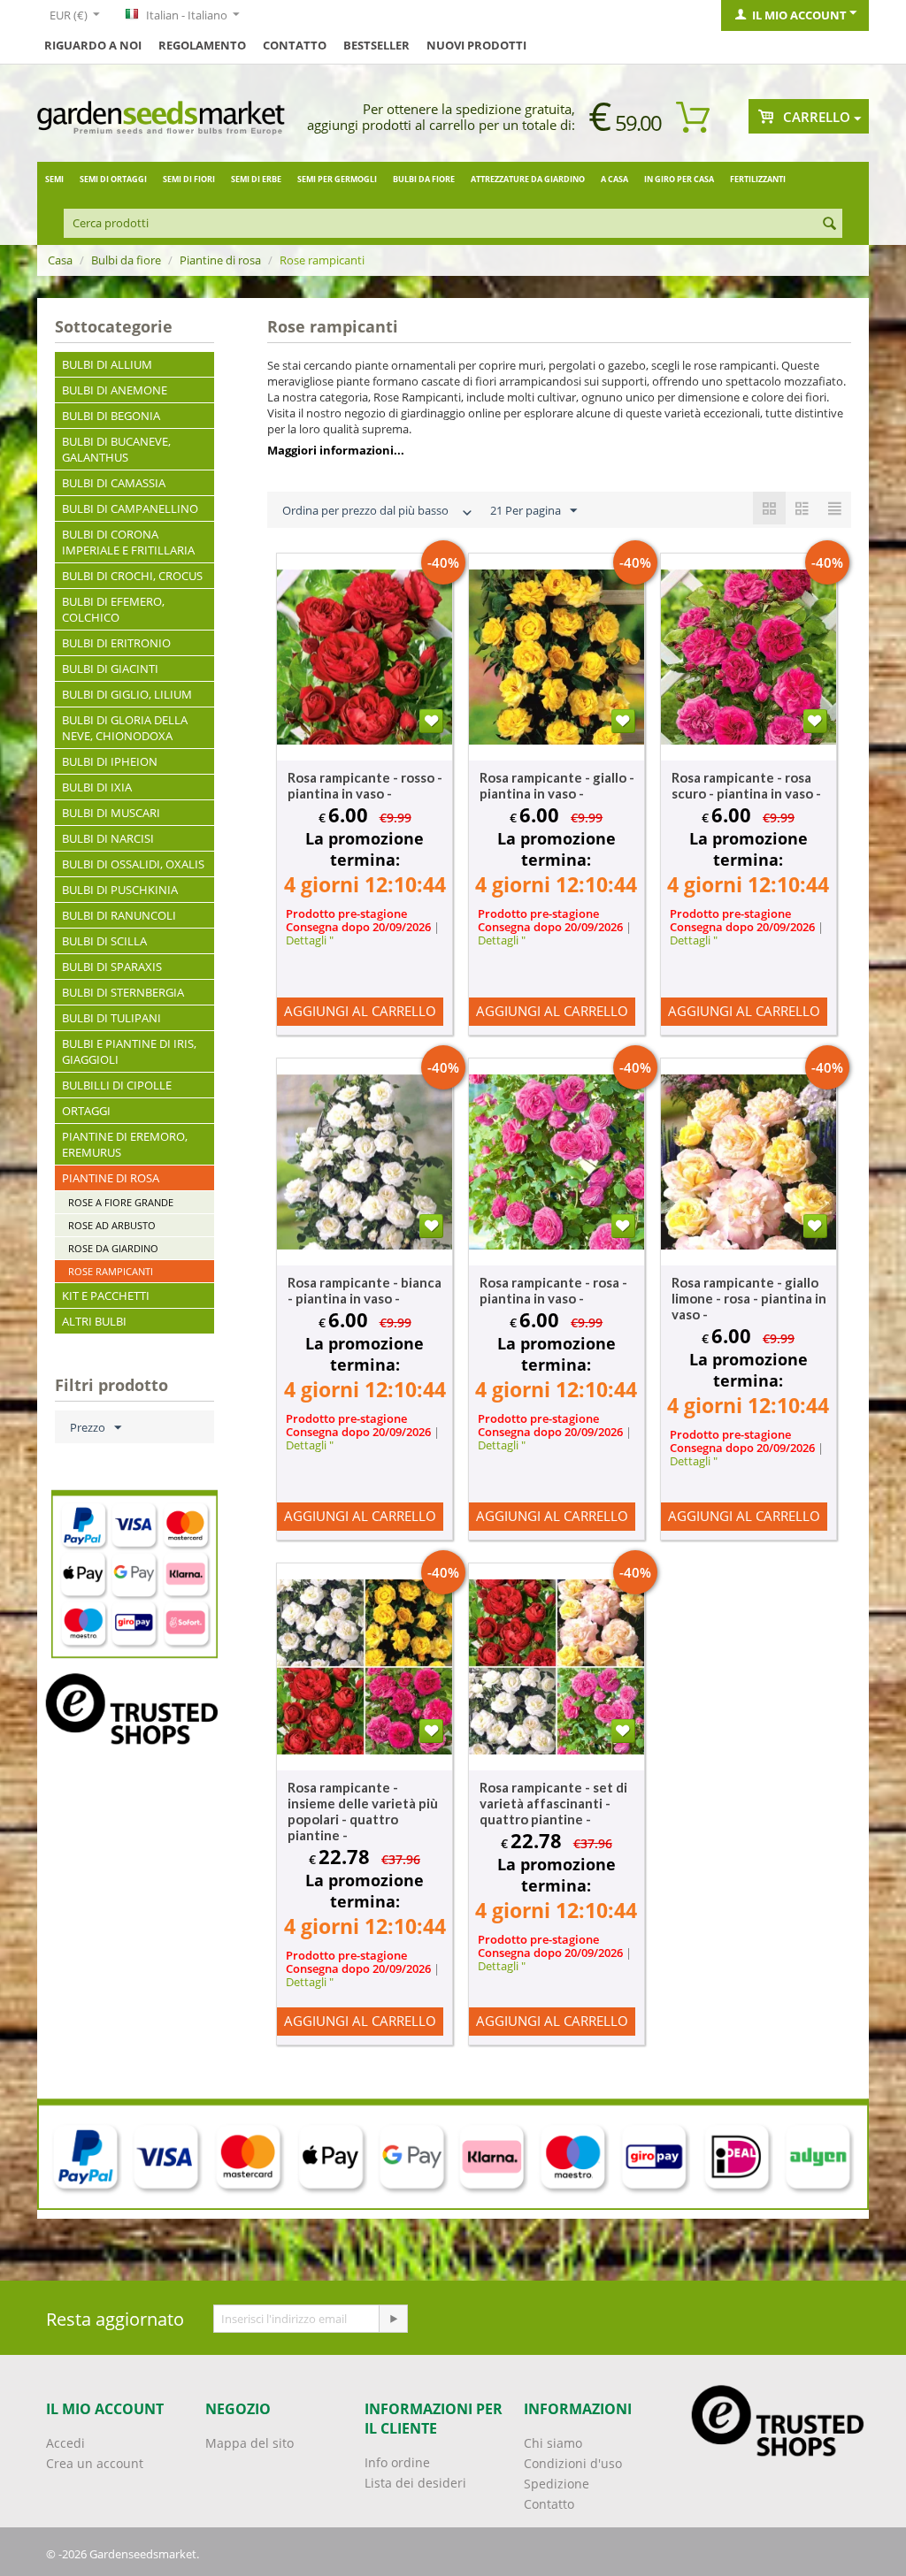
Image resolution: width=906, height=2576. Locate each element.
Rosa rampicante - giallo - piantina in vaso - (557, 785)
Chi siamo (553, 2443)
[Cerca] (829, 225)
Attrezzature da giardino (528, 179)
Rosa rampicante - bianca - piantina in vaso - (365, 1290)
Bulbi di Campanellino (130, 508)
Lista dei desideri (415, 2483)
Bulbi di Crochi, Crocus (132, 576)
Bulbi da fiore (424, 179)
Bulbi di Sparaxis (112, 967)
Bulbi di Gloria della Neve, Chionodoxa (125, 728)
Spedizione (557, 2484)
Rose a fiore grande (121, 1202)
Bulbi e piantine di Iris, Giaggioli (129, 1051)
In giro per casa (679, 179)
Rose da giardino (113, 1248)
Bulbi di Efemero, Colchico (113, 609)
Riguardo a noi (93, 45)
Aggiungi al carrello (360, 1011)
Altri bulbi (94, 1321)
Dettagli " (310, 940)
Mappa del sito (250, 2443)
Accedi (65, 2443)
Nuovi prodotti (476, 45)
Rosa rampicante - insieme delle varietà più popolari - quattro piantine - (363, 1811)
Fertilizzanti (758, 179)
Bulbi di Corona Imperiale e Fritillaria (128, 542)
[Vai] (393, 2319)
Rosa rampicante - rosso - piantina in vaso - (365, 785)
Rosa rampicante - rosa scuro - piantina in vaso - (746, 785)
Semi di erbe (256, 179)
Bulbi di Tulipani (111, 1018)
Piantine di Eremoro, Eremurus (125, 1144)
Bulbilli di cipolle (117, 1085)
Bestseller (376, 45)
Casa (60, 260)
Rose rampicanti (111, 1271)
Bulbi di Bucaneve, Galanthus (116, 449)
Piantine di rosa (220, 260)
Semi (54, 179)
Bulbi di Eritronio (116, 643)
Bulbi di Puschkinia (120, 890)
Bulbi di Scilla (104, 941)
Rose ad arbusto (112, 1225)
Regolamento (202, 45)
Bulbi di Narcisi (108, 838)
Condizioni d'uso (573, 2463)
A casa (614, 179)
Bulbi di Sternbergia (123, 992)
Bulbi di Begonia (111, 416)
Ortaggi (86, 1111)
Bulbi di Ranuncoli (119, 915)
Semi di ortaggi (113, 179)
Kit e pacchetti (106, 1296)
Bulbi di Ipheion (110, 761)
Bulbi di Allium (107, 364)
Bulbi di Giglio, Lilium (127, 694)
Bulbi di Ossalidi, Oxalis (133, 864)
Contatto (295, 45)
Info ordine (397, 2462)
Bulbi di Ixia (97, 787)
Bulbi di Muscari (111, 813)
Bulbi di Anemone (115, 390)
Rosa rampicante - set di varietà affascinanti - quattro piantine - (553, 1803)
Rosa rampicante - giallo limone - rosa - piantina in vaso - (749, 1298)
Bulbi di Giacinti (110, 669)
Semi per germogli (337, 179)
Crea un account (95, 2463)
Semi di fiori (189, 179)
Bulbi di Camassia (114, 483)
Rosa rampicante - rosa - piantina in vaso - (553, 1290)
